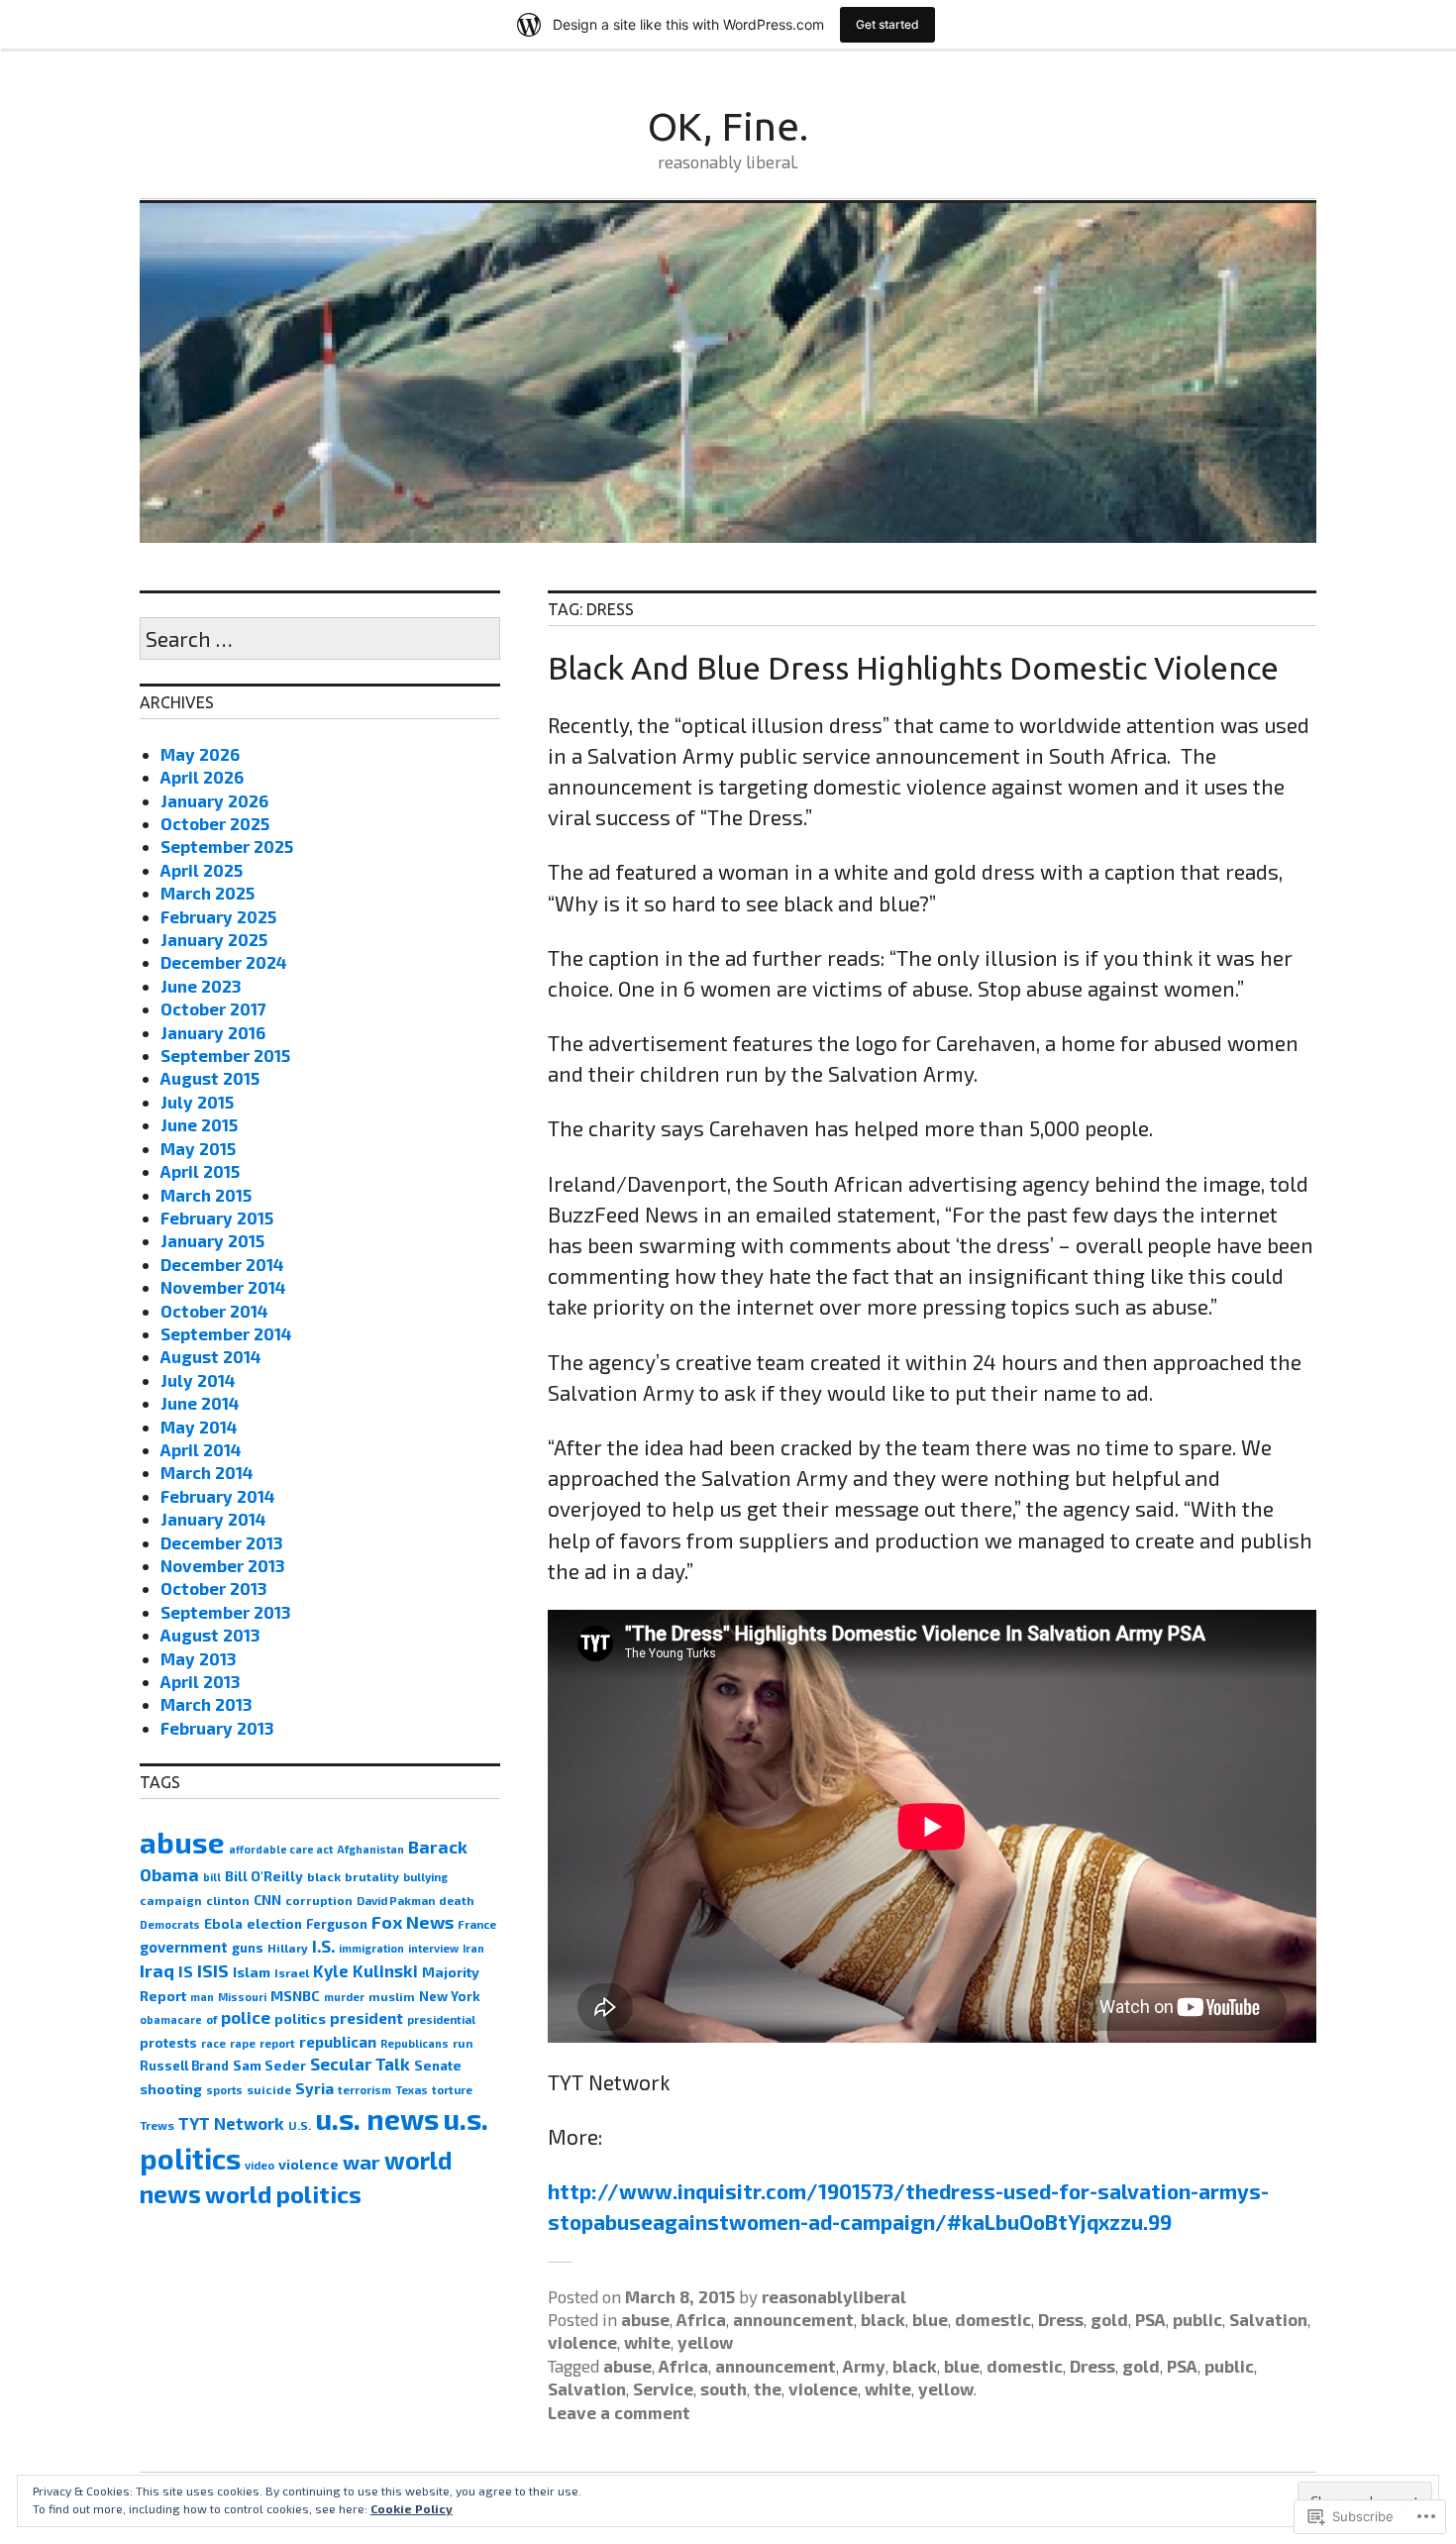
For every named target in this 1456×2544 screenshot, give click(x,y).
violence (582, 2342)
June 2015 (199, 1124)
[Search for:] (320, 640)
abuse (645, 2319)
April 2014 (201, 1449)
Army (864, 2366)
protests (168, 2043)
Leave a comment (619, 2412)
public (1197, 2319)
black (883, 2319)
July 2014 (198, 1380)
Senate (438, 2066)
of (211, 2019)
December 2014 (222, 1264)
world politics (283, 2194)
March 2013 (206, 1704)
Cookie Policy (412, 2508)
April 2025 (202, 870)
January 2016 (213, 1032)
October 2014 (214, 1311)
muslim (392, 1996)
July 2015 (197, 1102)
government (184, 1947)
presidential (441, 2019)
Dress (1061, 2319)
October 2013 (213, 1588)
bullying (425, 1877)
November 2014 (223, 1287)
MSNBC (295, 1996)
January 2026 (214, 800)
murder (344, 1997)
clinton (228, 1900)
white (647, 2342)
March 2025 (208, 893)
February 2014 (218, 1496)
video (260, 2165)
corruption (319, 1900)
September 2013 (225, 1612)
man (202, 1997)
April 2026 (202, 777)
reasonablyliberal (834, 2296)
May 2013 (198, 1658)
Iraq (157, 1970)
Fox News (413, 1922)
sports (224, 2090)
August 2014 (211, 1356)
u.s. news (377, 2119)
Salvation (1268, 2319)
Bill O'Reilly (264, 1876)
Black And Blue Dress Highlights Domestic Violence (913, 668)
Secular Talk (360, 2064)
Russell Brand (184, 2066)
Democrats (170, 1924)
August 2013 (210, 1635)
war (362, 2162)
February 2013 (217, 1728)
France (477, 1924)
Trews (157, 2125)
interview (433, 1948)
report (277, 2043)
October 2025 (215, 823)
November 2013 (222, 1565)
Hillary (288, 1948)
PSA (1150, 2319)
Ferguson (337, 1924)
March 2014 (207, 1472)
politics (300, 2018)
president (366, 2017)
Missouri (242, 1997)
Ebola (223, 1924)
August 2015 (210, 1078)
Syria (314, 2088)
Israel (292, 1972)
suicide (269, 2089)
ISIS (213, 1970)
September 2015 (225, 1055)
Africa (701, 2319)
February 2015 (217, 1218)
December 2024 (224, 962)
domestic (993, 2319)
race (213, 2043)
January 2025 (214, 939)
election (274, 1924)
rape (243, 2043)
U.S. (300, 2125)
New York (450, 1996)
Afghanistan (370, 1849)
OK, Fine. (728, 126)
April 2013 (200, 1681)
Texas (412, 2090)
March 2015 (206, 1195)
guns (248, 1948)
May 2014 (199, 1427)
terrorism (364, 2090)
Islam (252, 1972)
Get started (887, 24)
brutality (372, 1876)
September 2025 (227, 846)
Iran (473, 1948)
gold (1109, 2319)
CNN (267, 1900)
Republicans (415, 2043)
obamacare (171, 2019)
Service (663, 2388)
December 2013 (221, 1542)
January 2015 (212, 1240)
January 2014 (213, 1519)
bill (212, 1877)
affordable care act (281, 1849)
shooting (171, 2089)
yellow (705, 2342)
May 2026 (200, 754)
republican (338, 2042)
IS (186, 1971)
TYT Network (231, 2123)
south (724, 2388)
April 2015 (200, 1171)
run (463, 2043)
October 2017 (213, 1008)
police (246, 2017)
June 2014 (200, 1403)
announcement (793, 2319)
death (457, 1900)
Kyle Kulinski (365, 1970)
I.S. (323, 1946)
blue (930, 2319)
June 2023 (201, 986)
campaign (171, 1900)
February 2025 (218, 916)
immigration (371, 1948)
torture (452, 2090)
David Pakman (396, 1901)
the (768, 2388)
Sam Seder (269, 2066)
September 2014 (226, 1333)
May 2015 (198, 1148)
